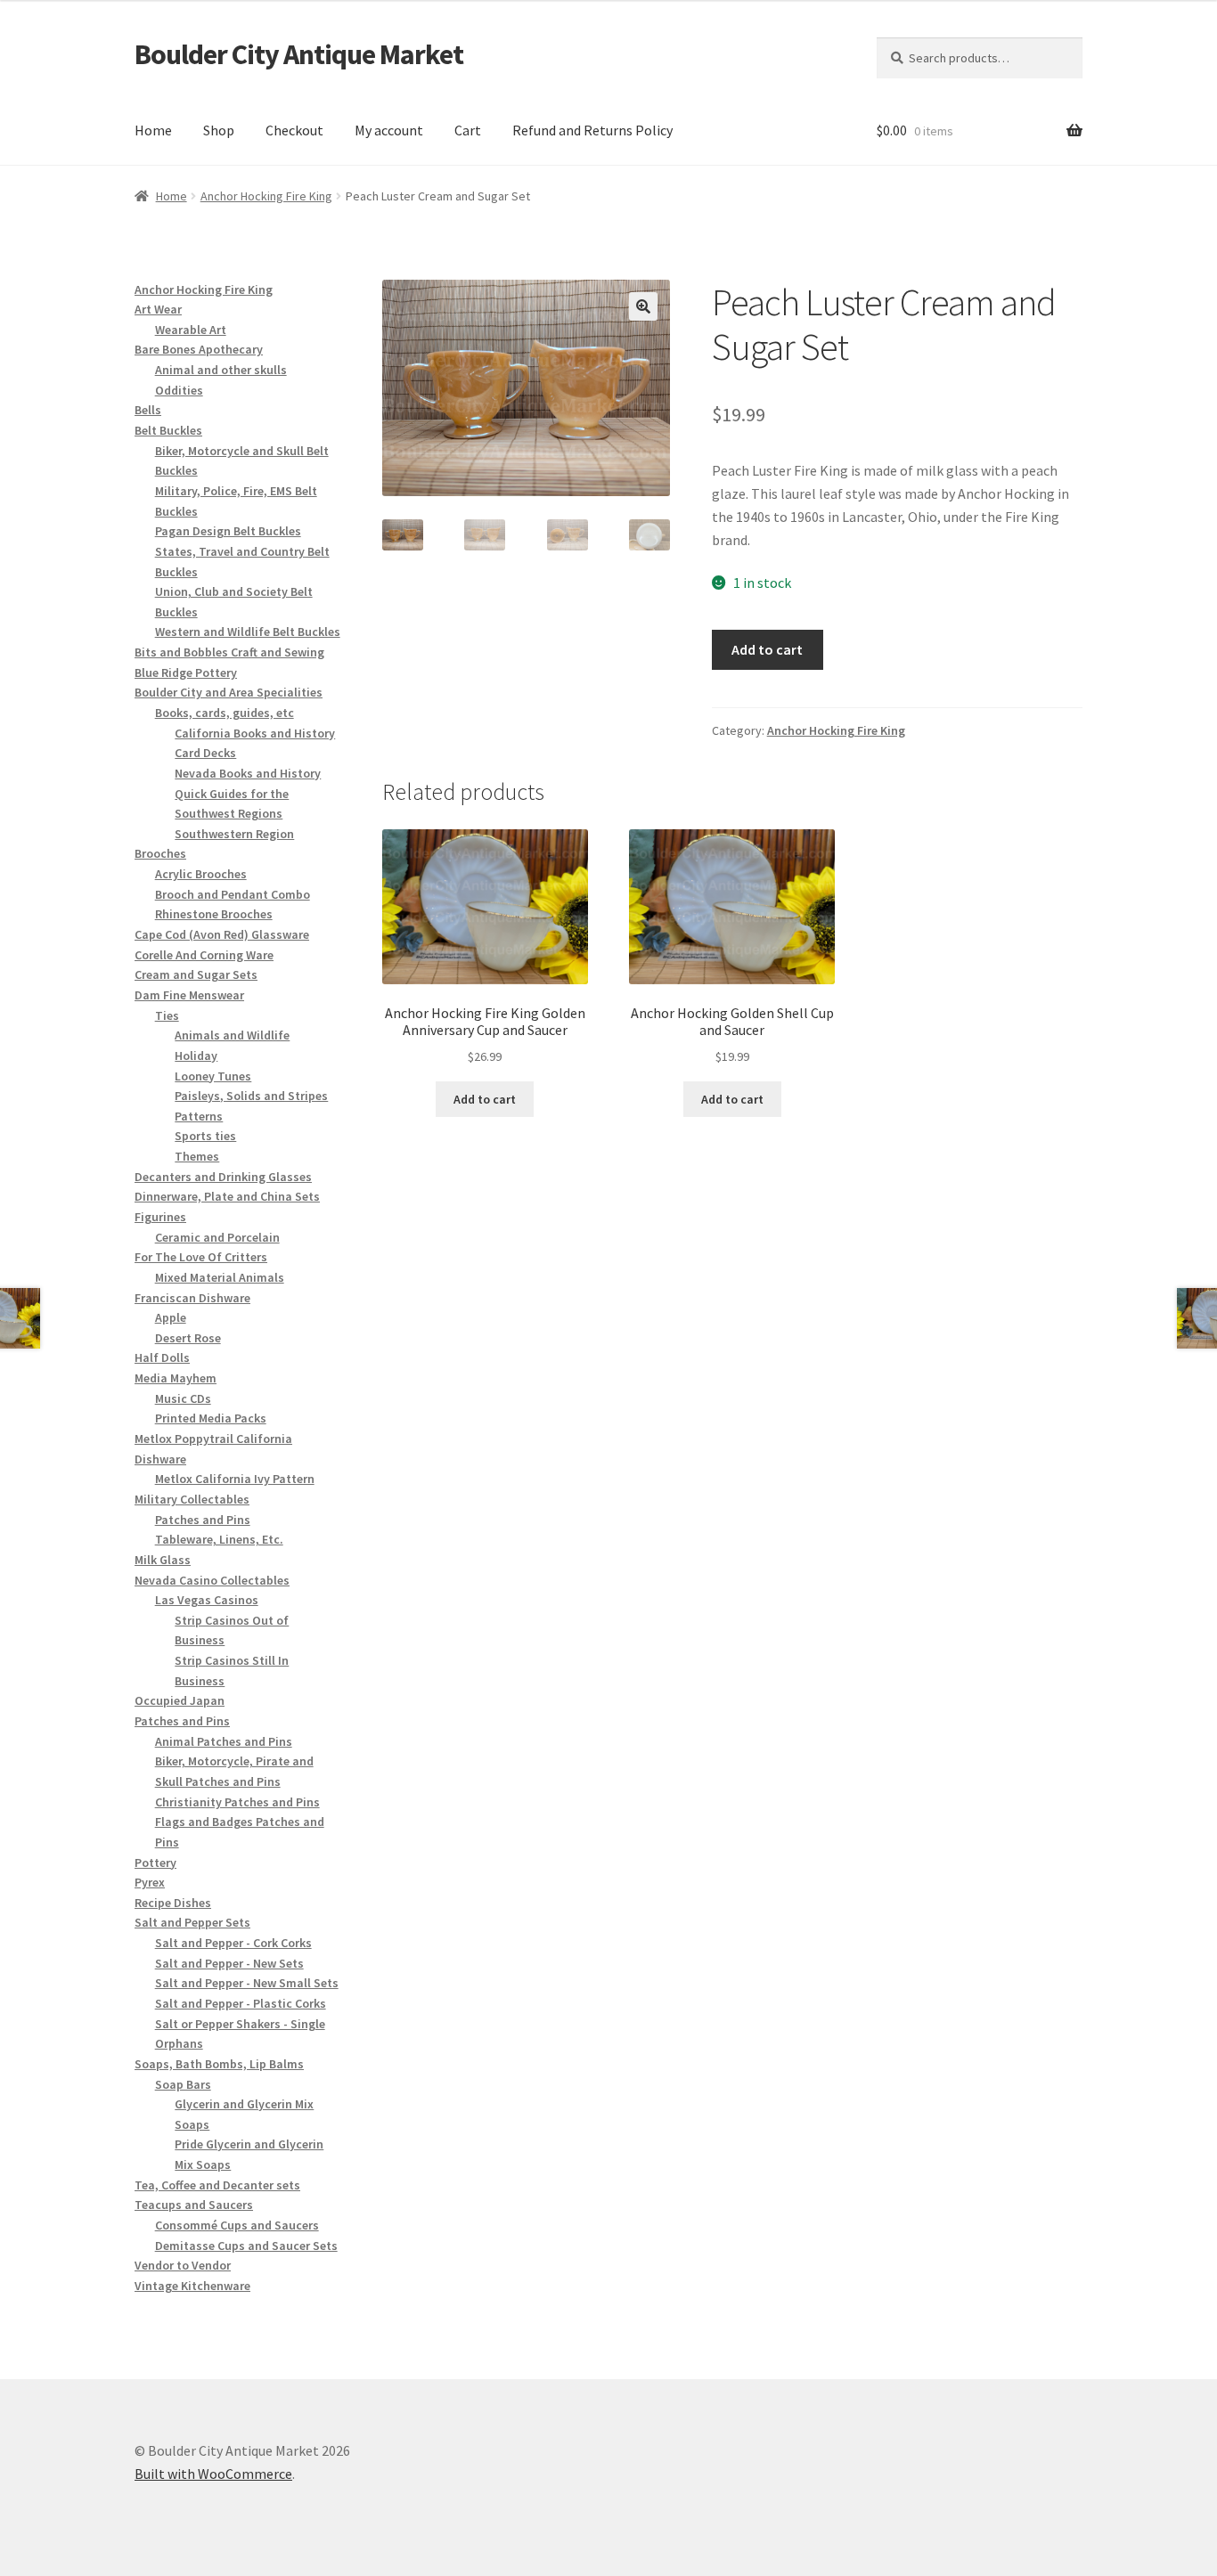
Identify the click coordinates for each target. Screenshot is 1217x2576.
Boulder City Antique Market (299, 54)
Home (153, 130)
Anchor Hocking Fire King (266, 196)
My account (389, 130)
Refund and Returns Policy (592, 130)
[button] (643, 306)
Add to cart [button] (485, 1099)
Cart (468, 130)
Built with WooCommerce (213, 2474)
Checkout (294, 130)
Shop (219, 130)
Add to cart (767, 649)
